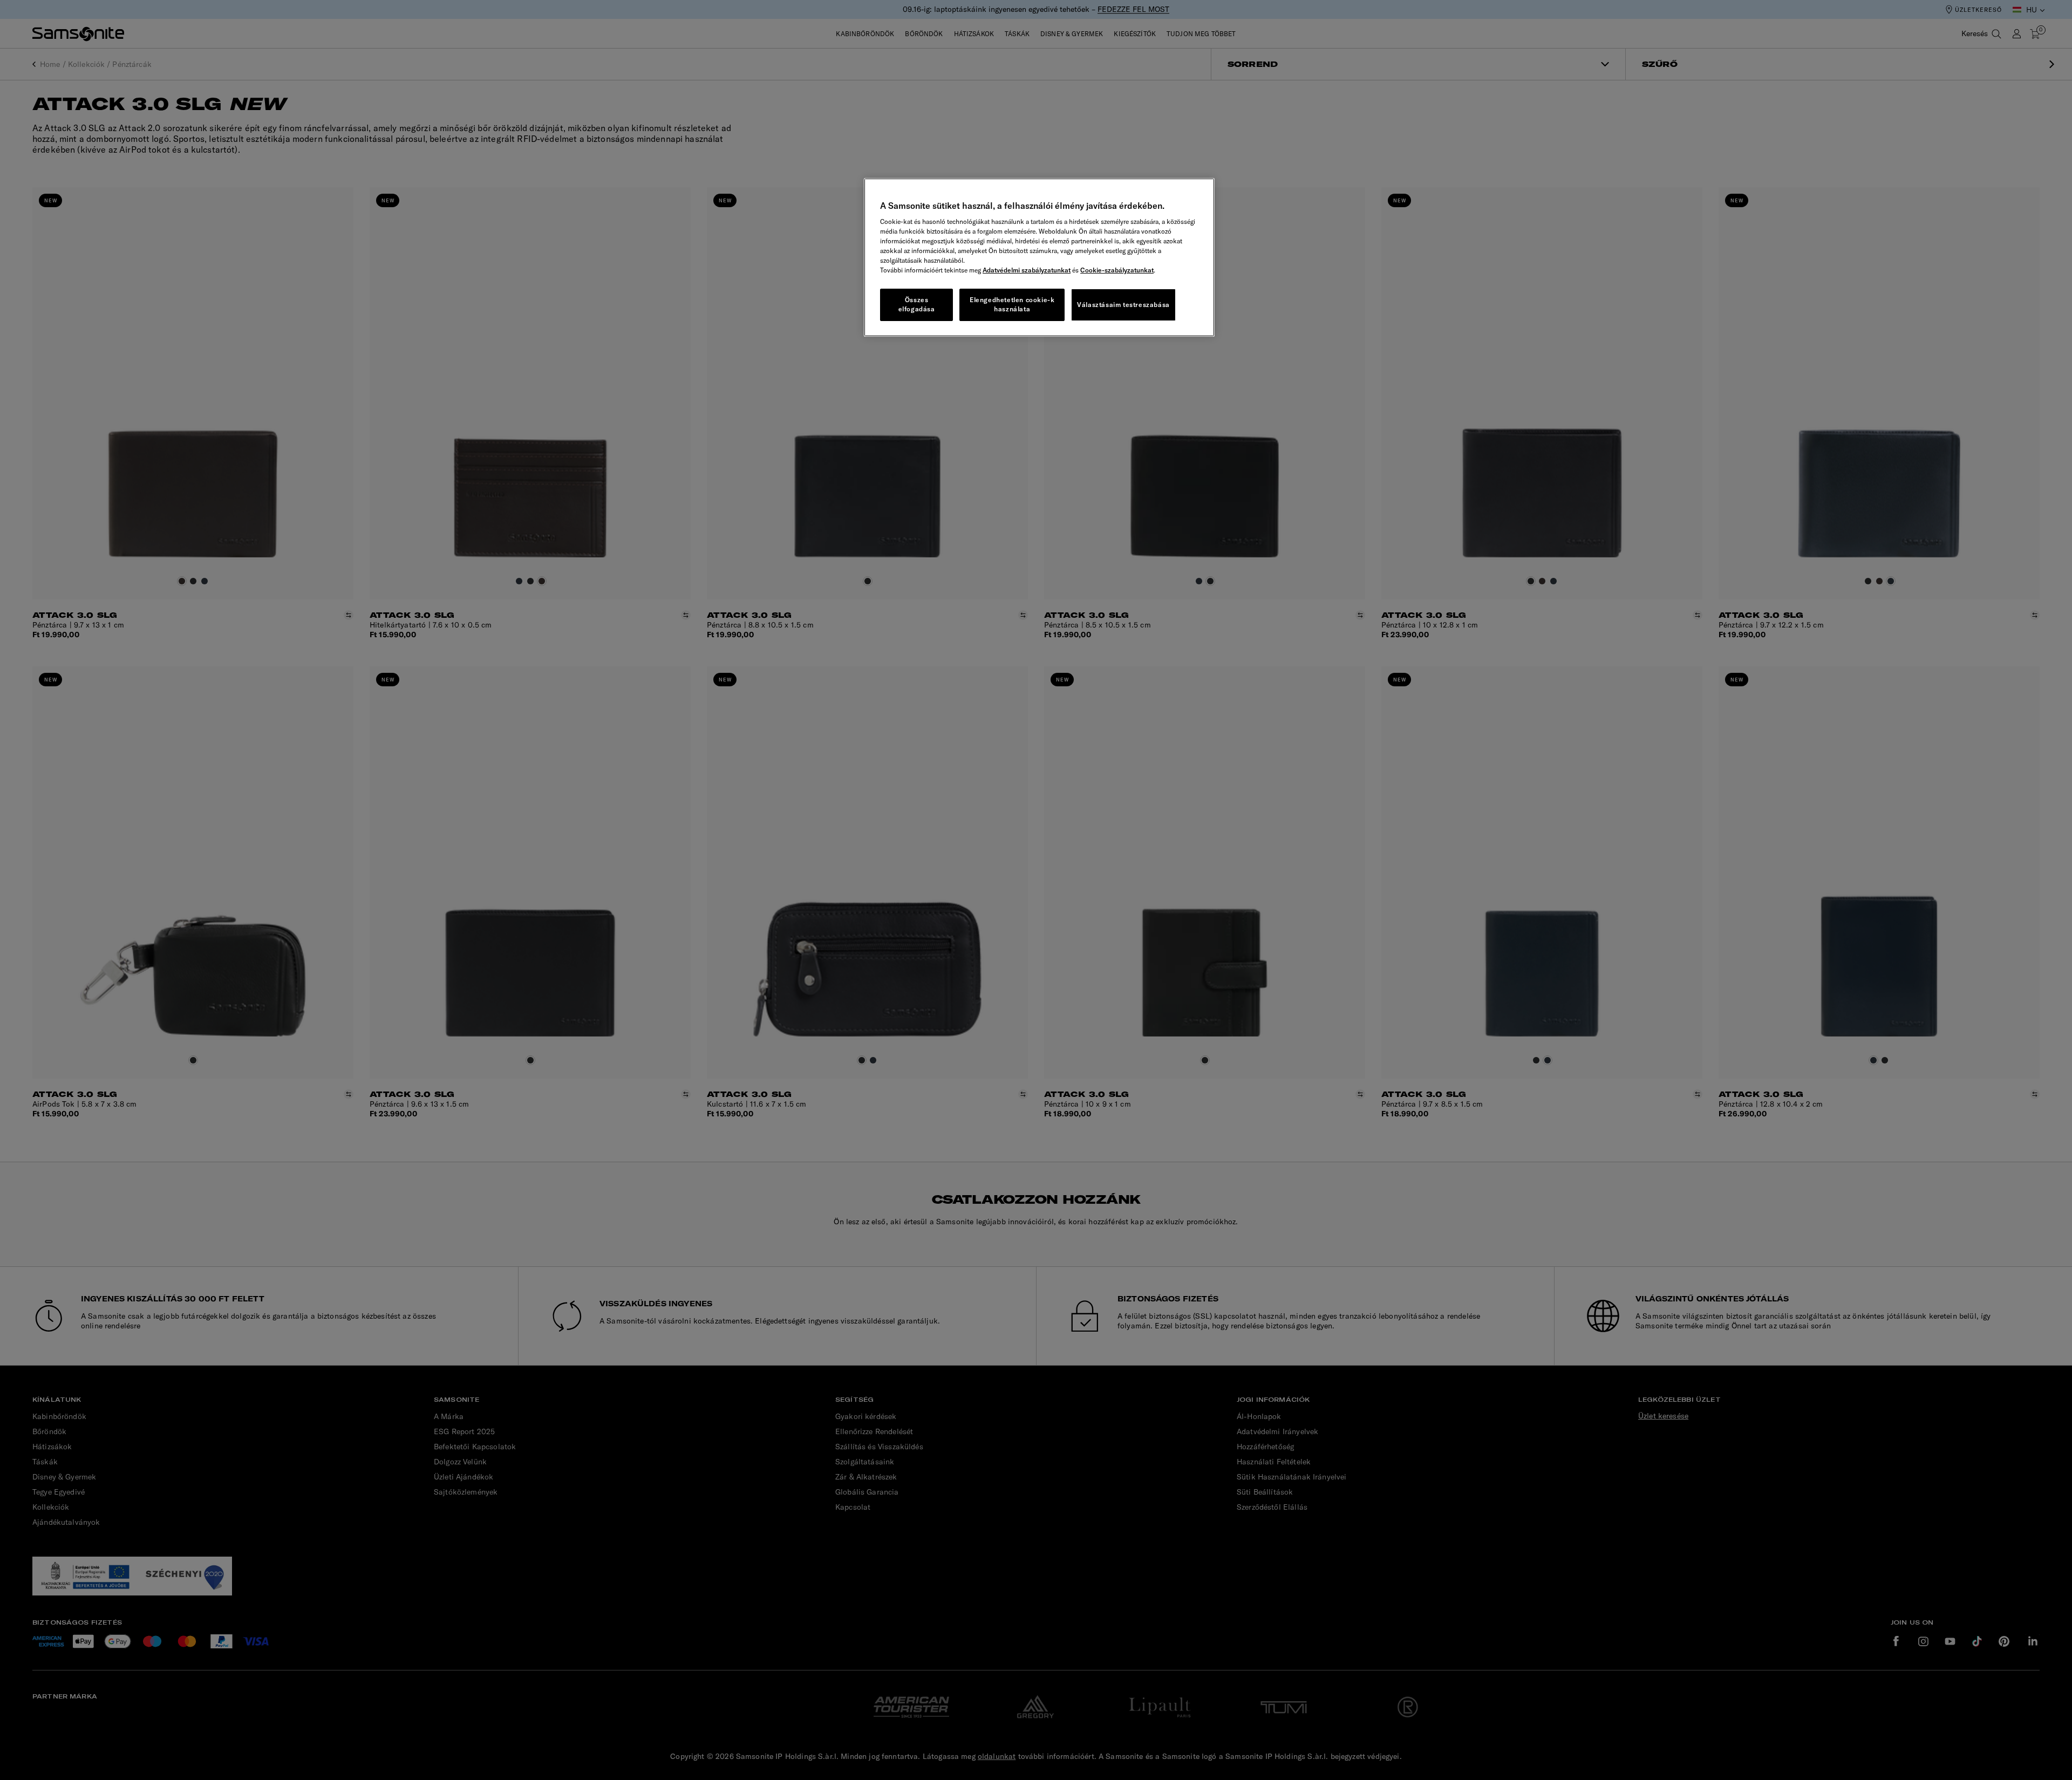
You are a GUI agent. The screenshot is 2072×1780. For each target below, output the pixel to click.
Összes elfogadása (917, 304)
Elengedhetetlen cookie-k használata (1012, 304)
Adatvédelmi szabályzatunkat (1027, 270)
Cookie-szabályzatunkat (1117, 270)
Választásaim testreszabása (1123, 305)
